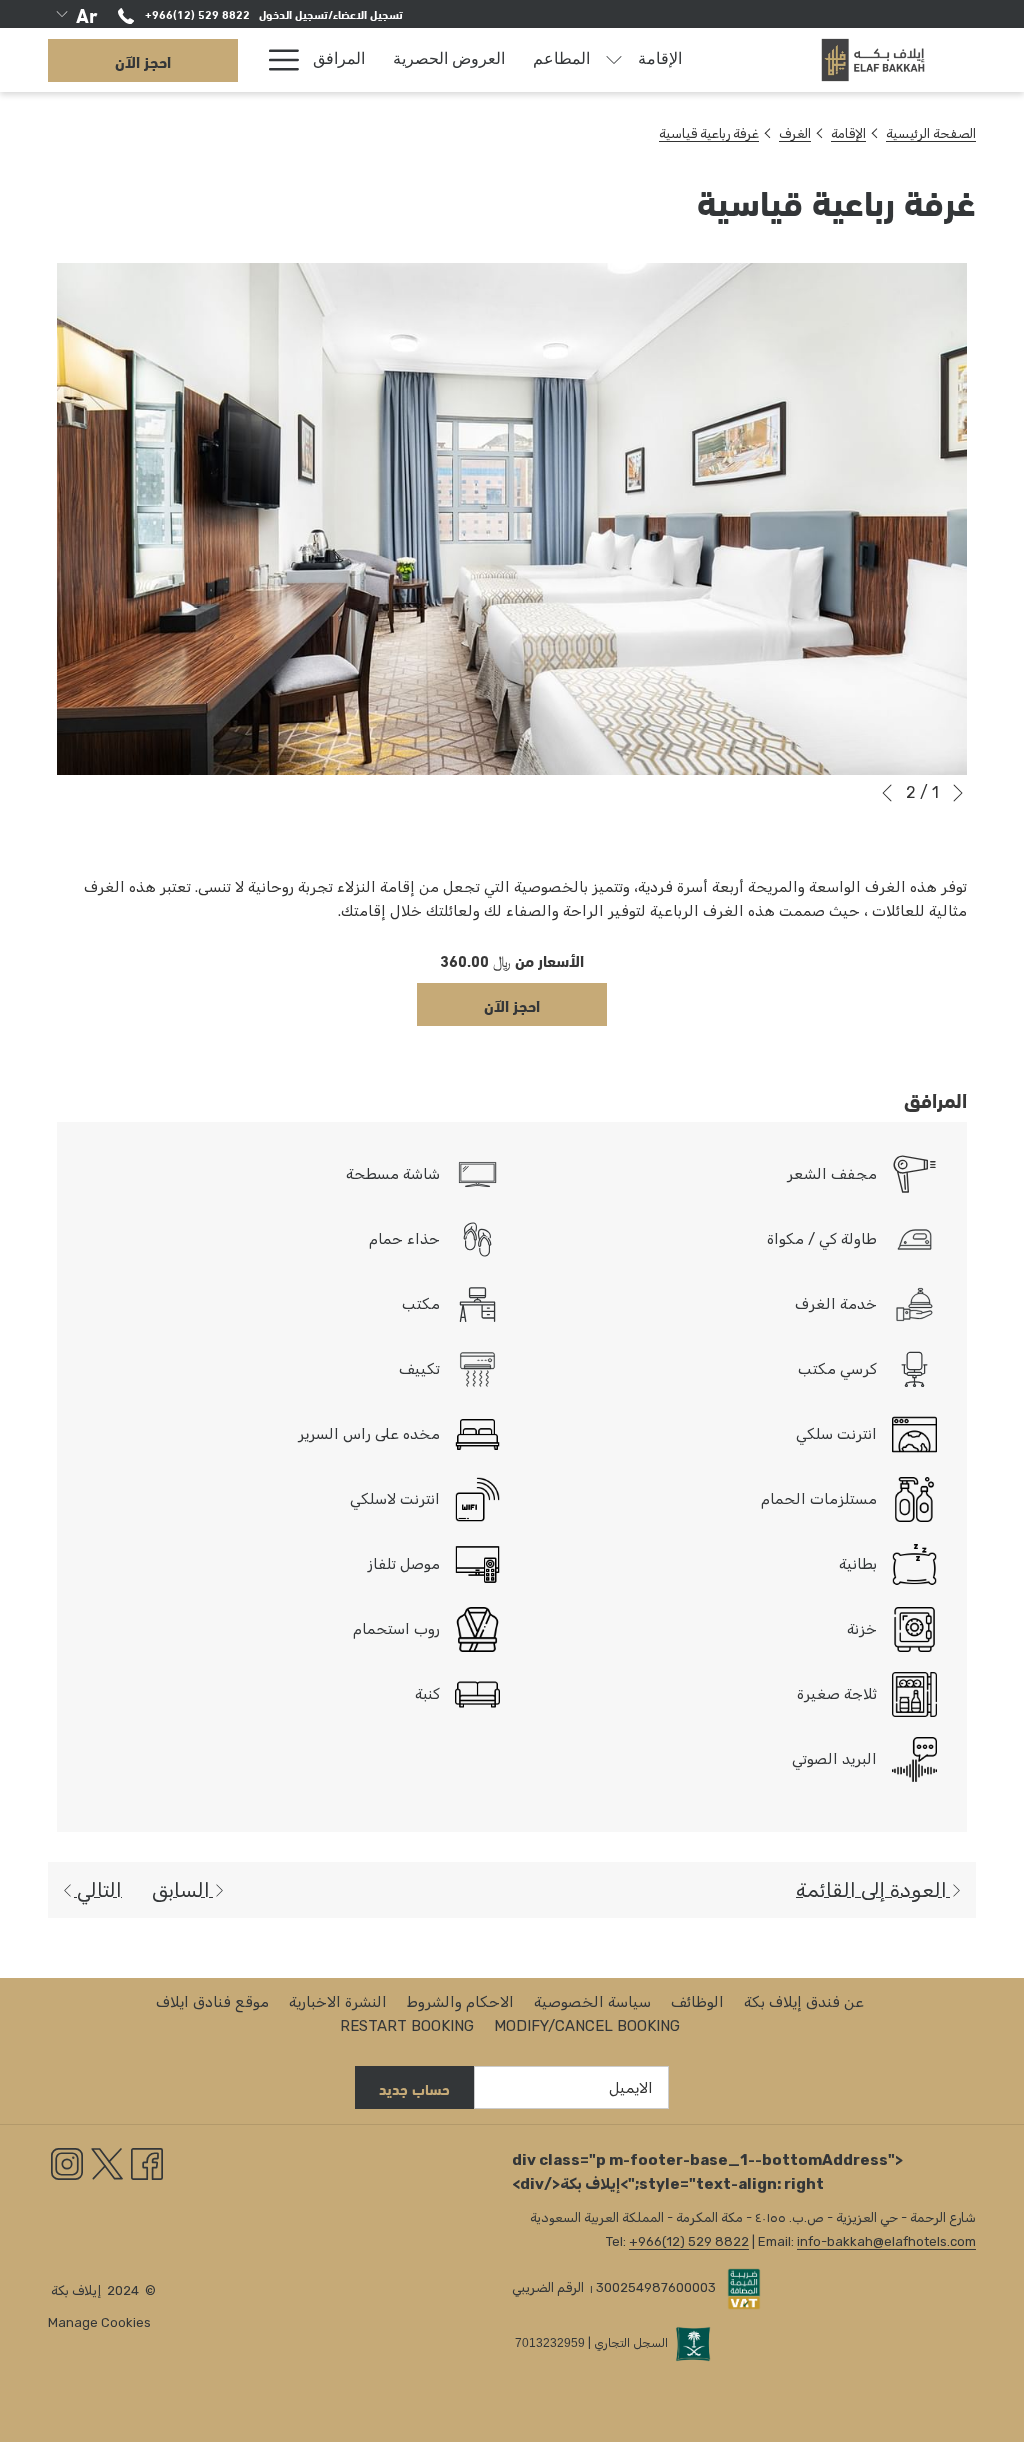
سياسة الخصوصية (592, 2002)
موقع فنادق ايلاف (212, 2002)
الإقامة (848, 133)
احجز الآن (143, 60)
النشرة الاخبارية (338, 2002)
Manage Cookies (99, 2322)
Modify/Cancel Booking (587, 2026)
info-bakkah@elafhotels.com (886, 2241)
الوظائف (697, 2002)
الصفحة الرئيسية (931, 133)
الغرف (795, 133)
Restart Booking (407, 2026)
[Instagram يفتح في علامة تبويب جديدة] (67, 2163)
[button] (512, 519)
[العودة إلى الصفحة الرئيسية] (873, 60)
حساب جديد (414, 2088)
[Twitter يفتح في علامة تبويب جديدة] (107, 2163)
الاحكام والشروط (460, 2002)
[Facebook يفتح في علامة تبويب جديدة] (147, 2163)
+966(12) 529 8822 (196, 13)
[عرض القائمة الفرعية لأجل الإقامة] (614, 60)
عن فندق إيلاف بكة (804, 2002)
